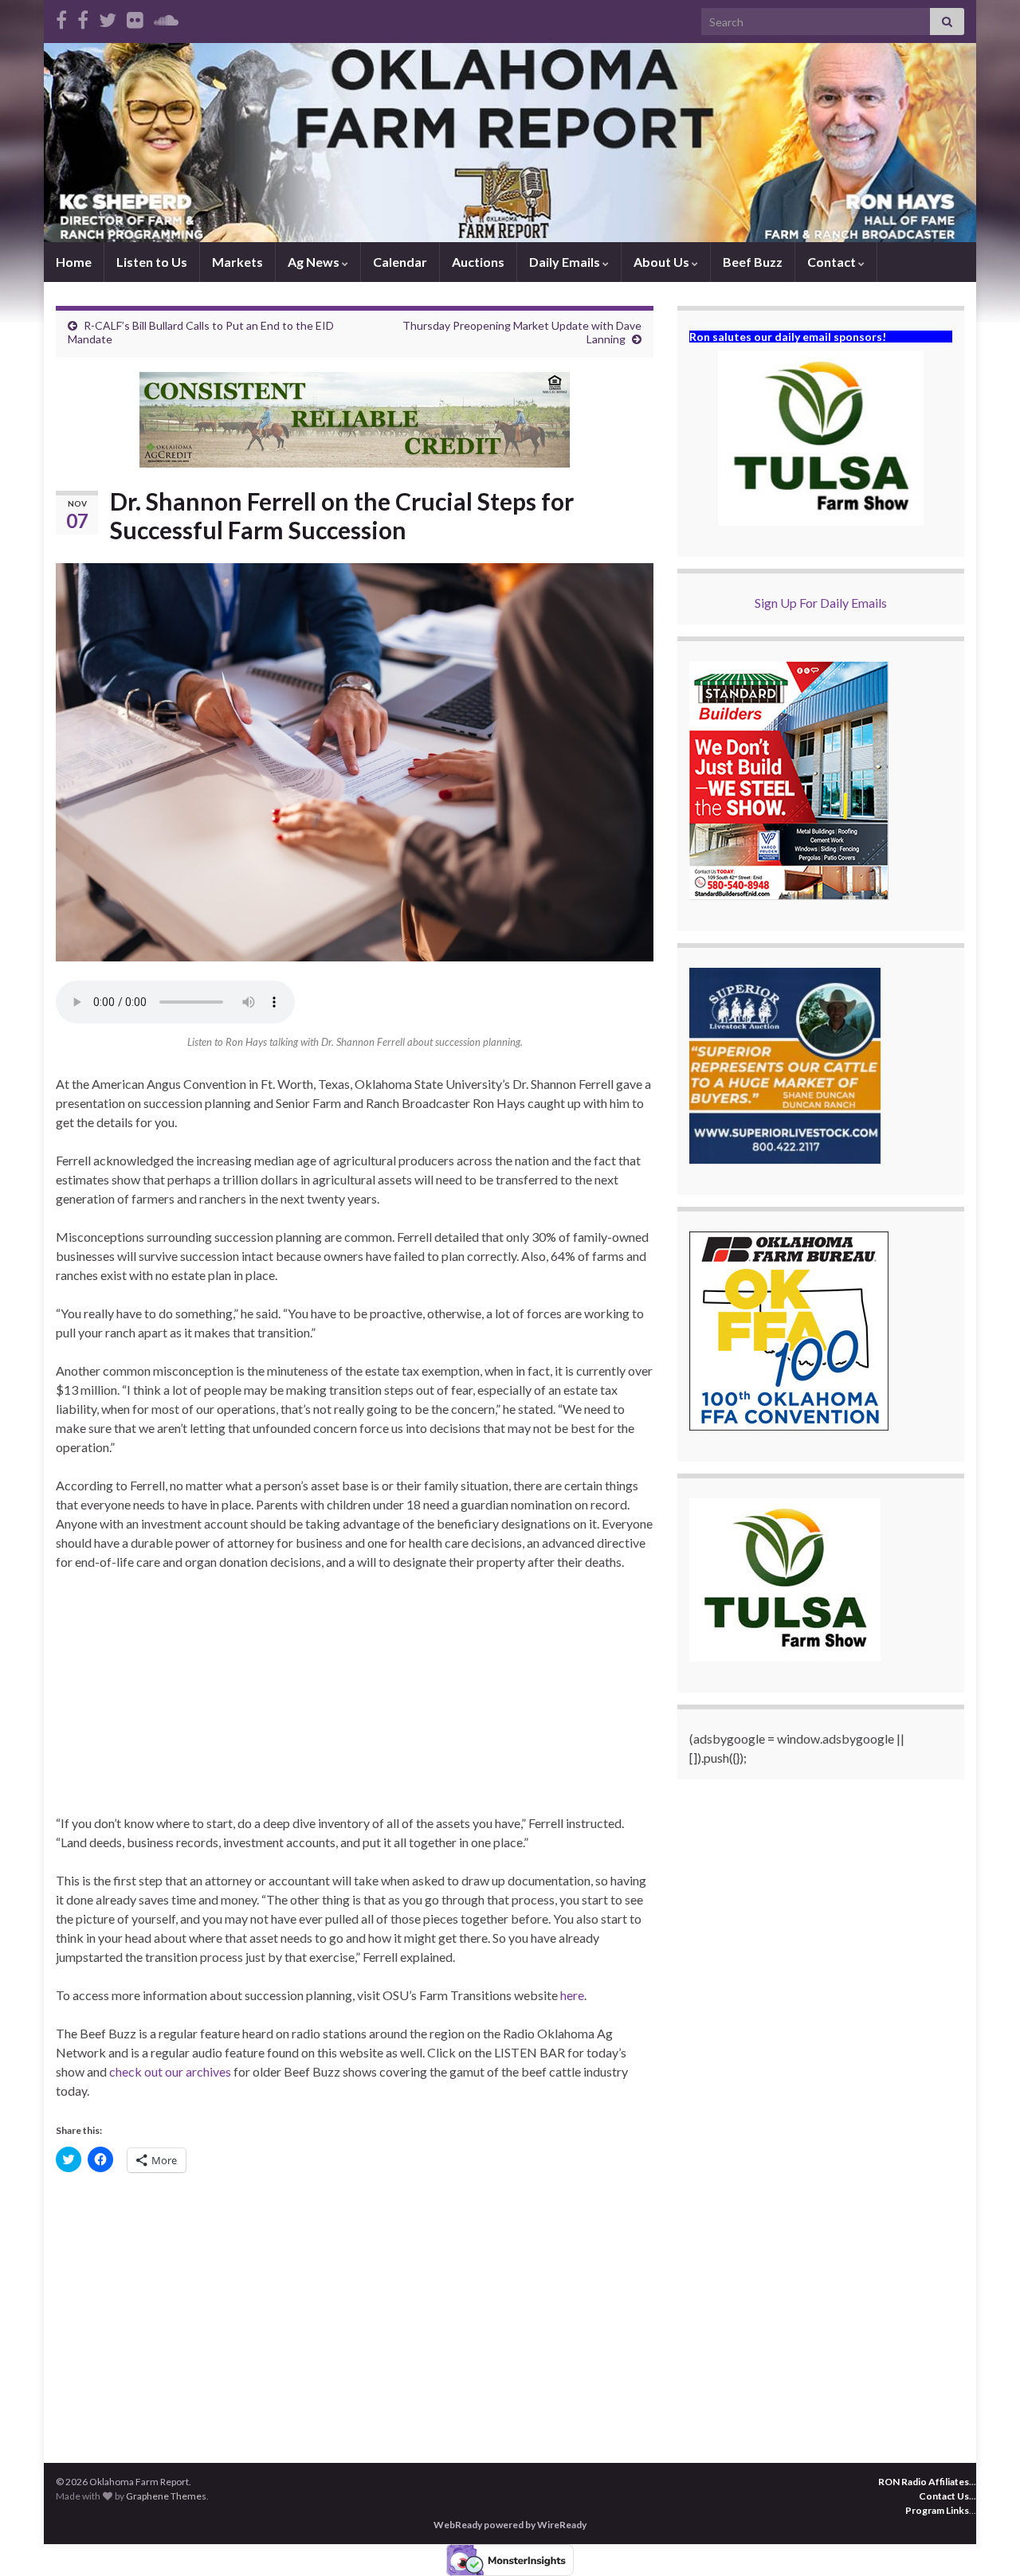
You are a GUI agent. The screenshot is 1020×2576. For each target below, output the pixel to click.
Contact (833, 262)
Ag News (315, 262)
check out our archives (171, 2071)
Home (74, 262)
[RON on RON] (108, 17)
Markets (237, 262)
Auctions (478, 262)
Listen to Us (152, 262)
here (572, 1995)
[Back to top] (984, 2540)
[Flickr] (135, 17)
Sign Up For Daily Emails (821, 603)
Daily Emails (566, 262)
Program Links (937, 2510)
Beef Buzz (753, 262)
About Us (663, 262)
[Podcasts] (166, 17)
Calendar (400, 262)
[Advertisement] (355, 1702)
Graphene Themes (166, 2496)
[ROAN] (61, 17)
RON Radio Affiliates (924, 2482)
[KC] (83, 17)
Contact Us (944, 2496)
